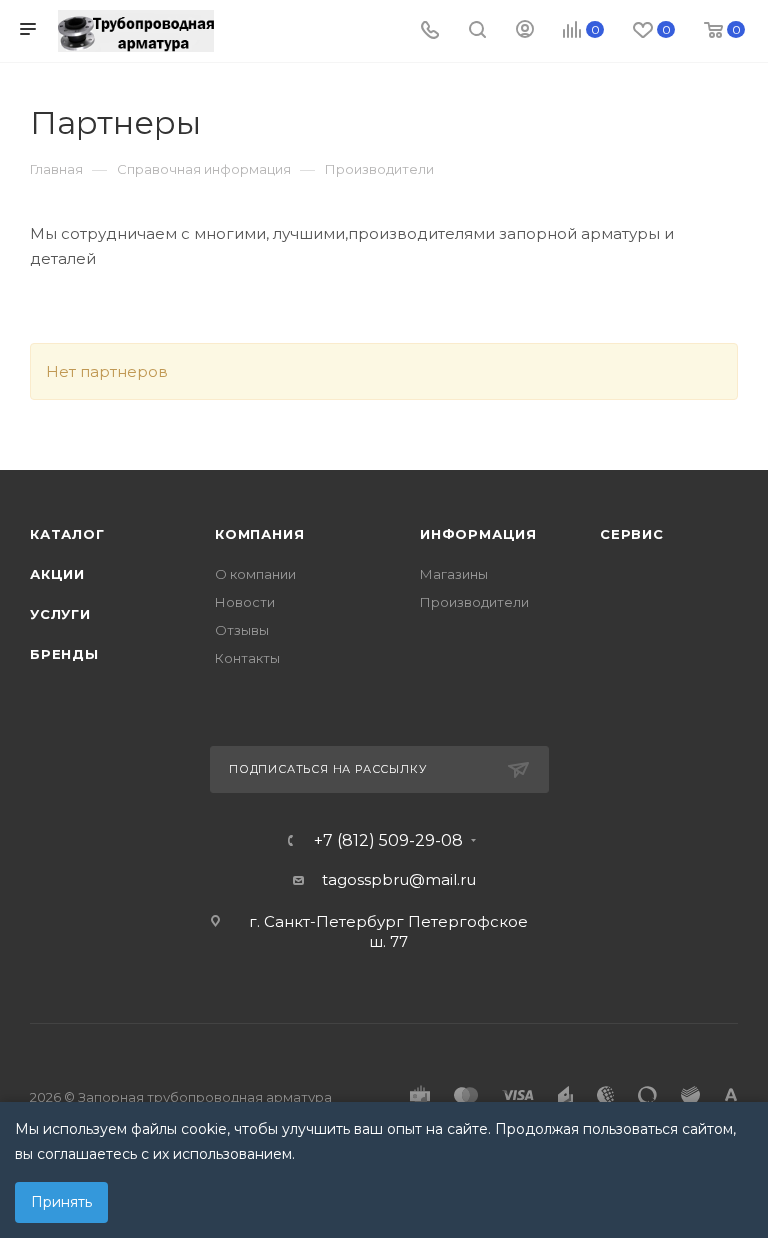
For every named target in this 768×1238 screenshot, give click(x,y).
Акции (57, 574)
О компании (255, 574)
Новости (245, 602)
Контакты (247, 658)
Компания (259, 534)
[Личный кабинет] (525, 31)
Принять (61, 1202)
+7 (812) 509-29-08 (388, 841)
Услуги (60, 614)
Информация (478, 534)
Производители (474, 602)
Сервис (632, 534)
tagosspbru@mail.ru (399, 879)
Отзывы (242, 630)
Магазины (454, 574)
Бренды (64, 654)
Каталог (67, 534)
